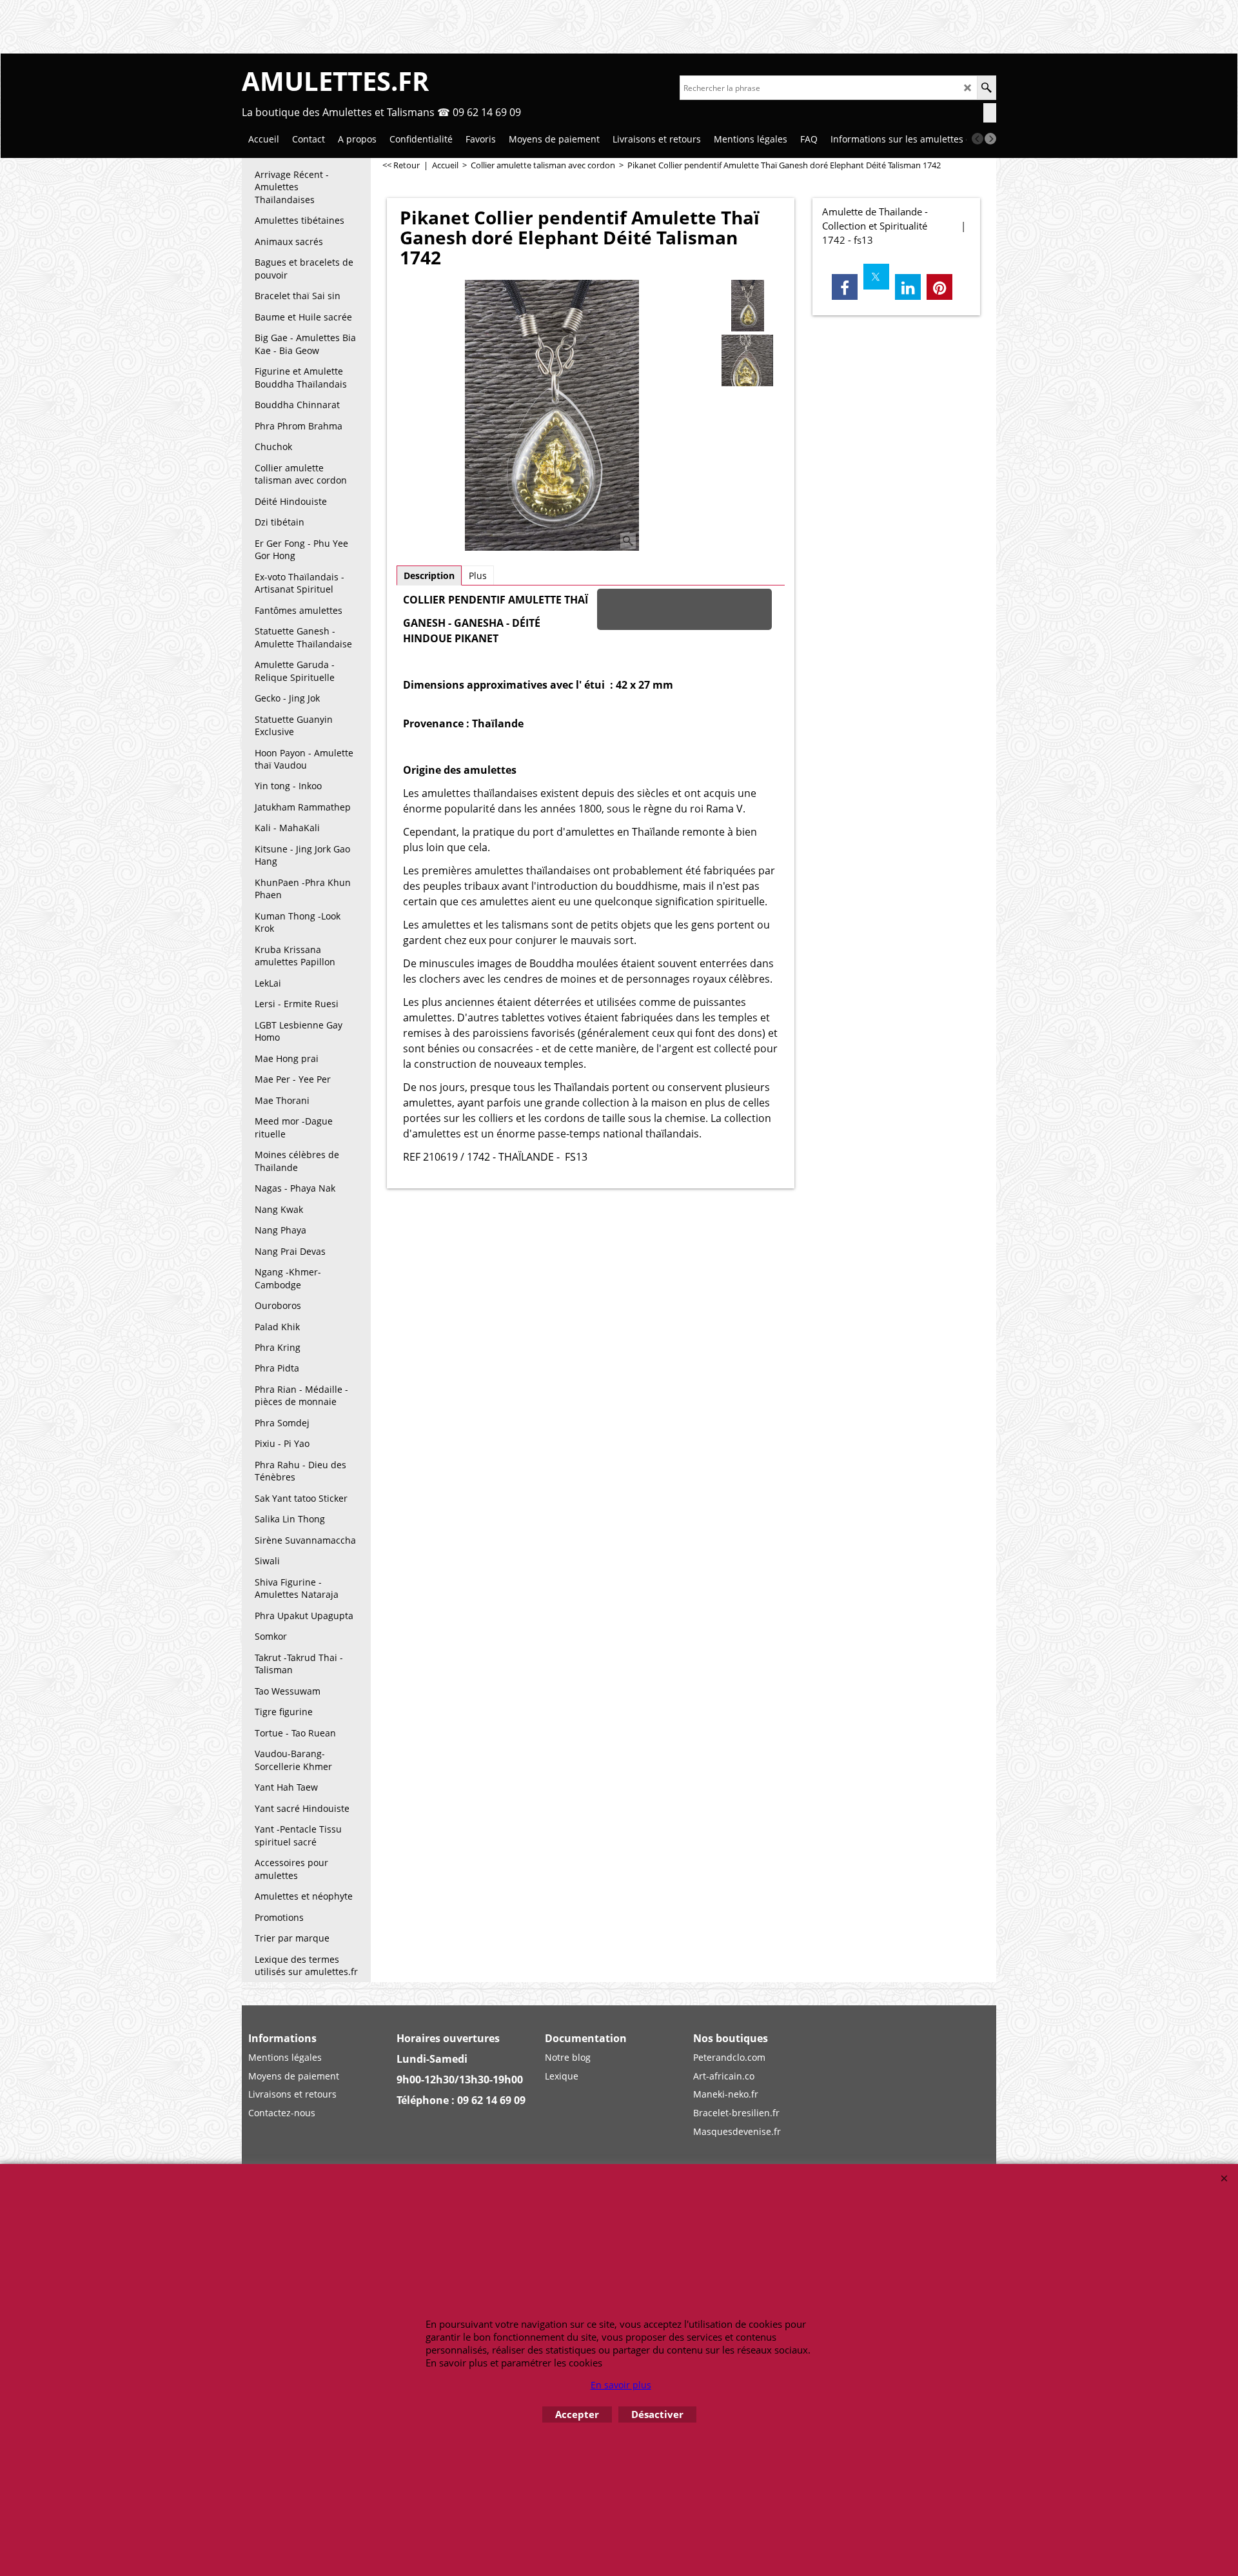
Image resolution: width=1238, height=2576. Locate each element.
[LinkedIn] (908, 287)
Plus (478, 575)
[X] (876, 277)
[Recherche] (986, 88)
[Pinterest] (939, 287)
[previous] (978, 139)
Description (429, 575)
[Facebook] (845, 287)
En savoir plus (621, 2385)
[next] (990, 139)
